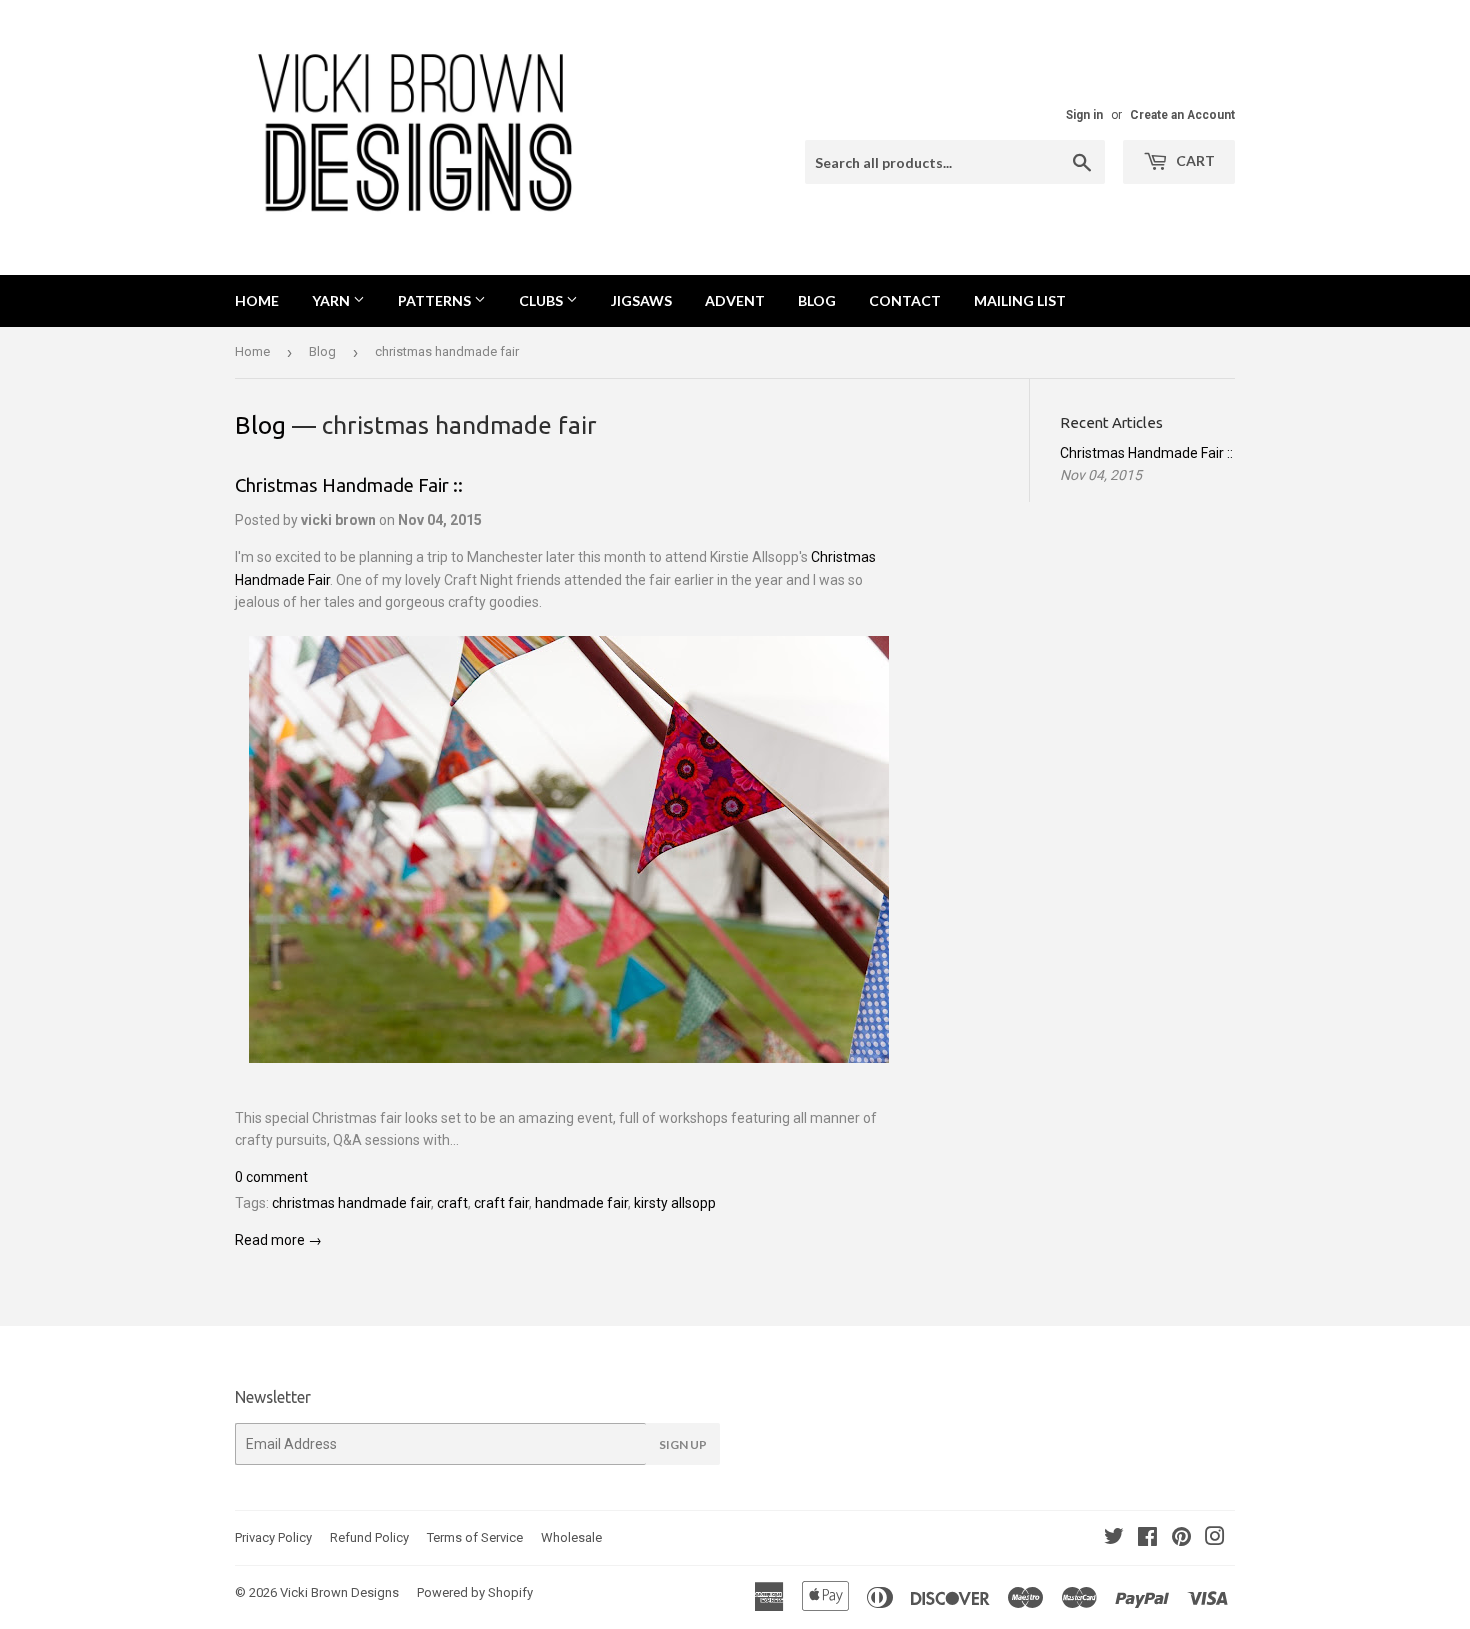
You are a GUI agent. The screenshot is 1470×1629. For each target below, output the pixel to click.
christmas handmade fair (351, 1203)
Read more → (278, 1240)
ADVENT (735, 300)
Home (257, 300)
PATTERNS (436, 300)
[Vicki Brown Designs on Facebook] (1147, 1539)
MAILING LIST (1020, 300)
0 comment (271, 1177)
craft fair (501, 1203)
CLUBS (542, 300)
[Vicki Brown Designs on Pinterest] (1181, 1539)
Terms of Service (475, 1537)
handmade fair (581, 1203)
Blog (322, 351)
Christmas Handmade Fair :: (349, 485)
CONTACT (905, 300)
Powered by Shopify (475, 1592)
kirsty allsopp (675, 1203)
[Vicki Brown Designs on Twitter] (1114, 1539)
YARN (332, 300)
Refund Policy (369, 1537)
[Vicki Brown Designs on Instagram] (1215, 1539)
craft (452, 1203)
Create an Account (1182, 115)
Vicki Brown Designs (339, 1592)
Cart (1194, 160)
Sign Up (683, 1444)
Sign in (1084, 115)
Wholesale (571, 1537)
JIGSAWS (641, 300)
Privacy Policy (273, 1537)
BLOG (817, 300)
